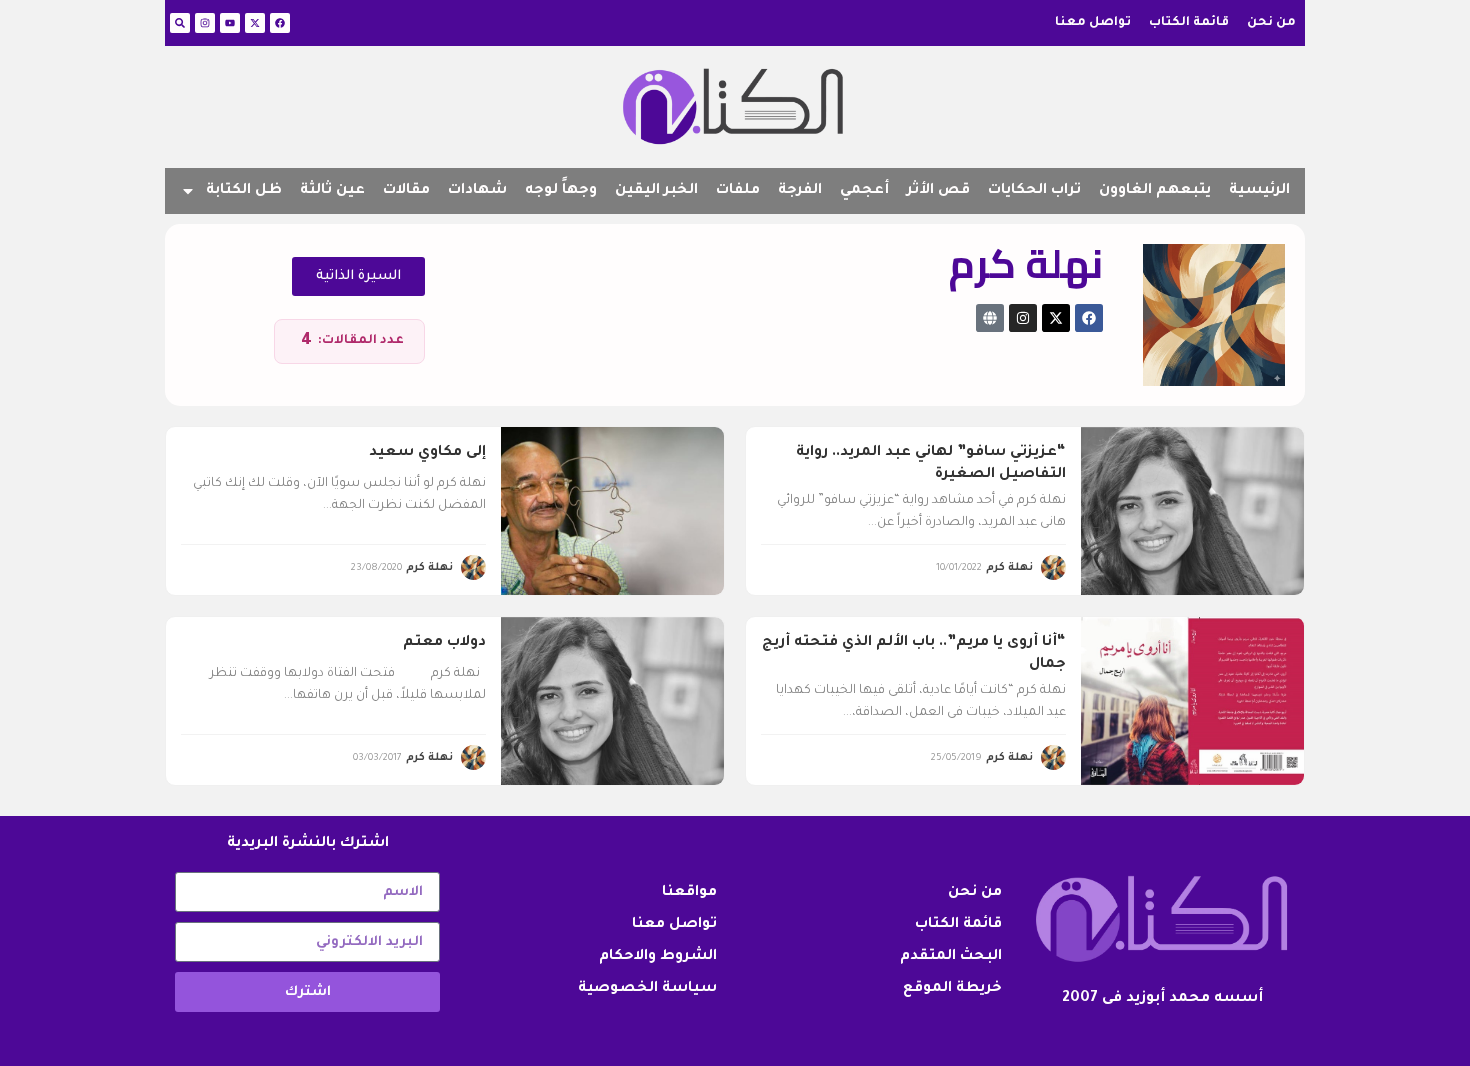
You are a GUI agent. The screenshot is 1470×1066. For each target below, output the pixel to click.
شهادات (477, 191)
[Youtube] (230, 23)
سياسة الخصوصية (647, 989)
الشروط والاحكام (658, 957)
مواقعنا (689, 893)
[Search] (180, 23)
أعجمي (864, 191)
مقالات (406, 191)
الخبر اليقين (656, 191)
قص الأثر (938, 191)
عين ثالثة (332, 191)
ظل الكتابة (244, 191)
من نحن (1271, 23)
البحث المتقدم (951, 957)
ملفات (738, 191)
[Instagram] (205, 23)
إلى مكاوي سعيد (427, 453)
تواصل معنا (1093, 23)
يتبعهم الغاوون (1155, 191)
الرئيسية (1259, 191)
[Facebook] (280, 23)
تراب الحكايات (1034, 191)
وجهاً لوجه (561, 191)
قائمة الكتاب (1189, 23)
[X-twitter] (255, 23)
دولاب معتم (444, 643)
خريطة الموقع (952, 989)
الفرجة (800, 191)
